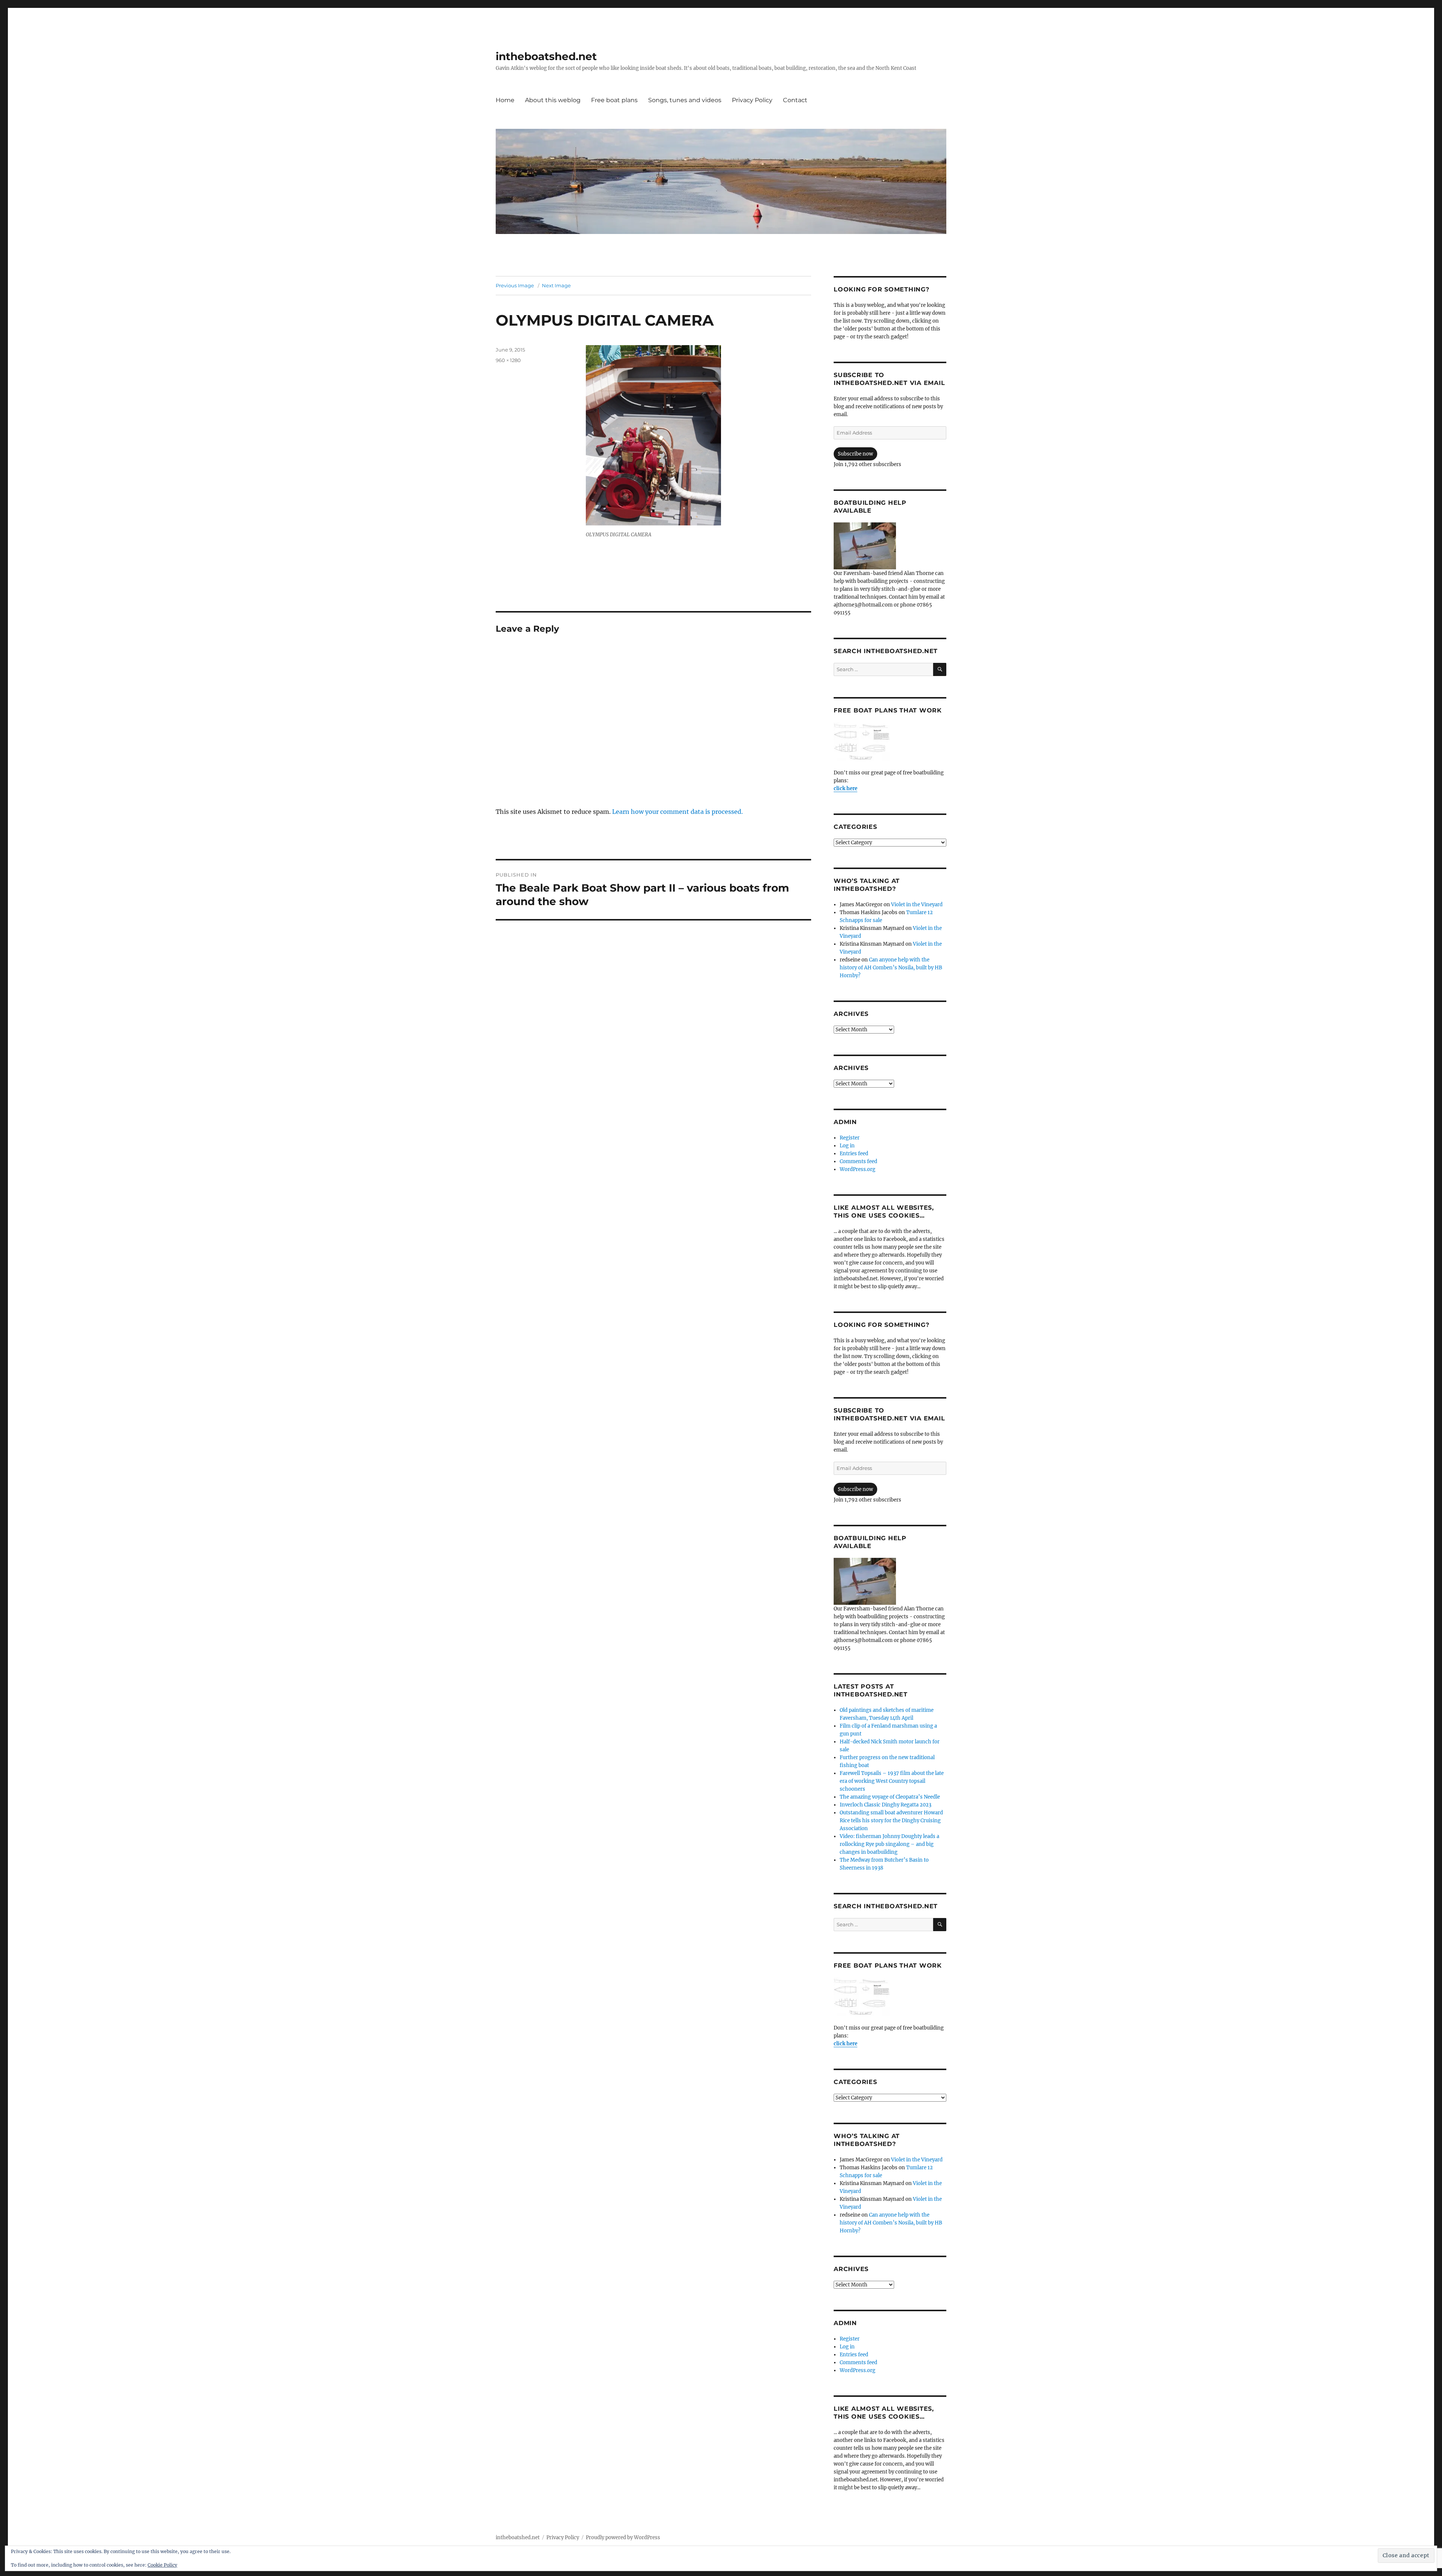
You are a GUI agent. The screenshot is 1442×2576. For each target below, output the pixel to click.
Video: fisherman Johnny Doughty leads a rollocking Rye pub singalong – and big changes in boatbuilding (889, 1844)
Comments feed (858, 1161)
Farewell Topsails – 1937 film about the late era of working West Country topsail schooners (892, 1781)
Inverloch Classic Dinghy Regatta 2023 (885, 1805)
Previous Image (515, 285)
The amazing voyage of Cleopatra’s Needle (890, 1797)
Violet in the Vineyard (917, 905)
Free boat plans (614, 100)
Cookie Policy (162, 2565)
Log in (847, 1146)
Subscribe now (855, 454)
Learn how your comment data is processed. (677, 812)
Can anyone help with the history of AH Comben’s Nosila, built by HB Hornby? (891, 968)
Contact (795, 100)
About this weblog (553, 100)
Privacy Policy (752, 100)
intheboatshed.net (546, 56)
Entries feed (854, 1154)
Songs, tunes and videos (685, 100)
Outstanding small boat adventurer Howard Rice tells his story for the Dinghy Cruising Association (891, 1821)
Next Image (556, 285)
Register (850, 1138)
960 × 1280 (508, 360)
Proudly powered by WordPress (623, 2538)
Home (505, 100)
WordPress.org (858, 1169)
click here (845, 788)
